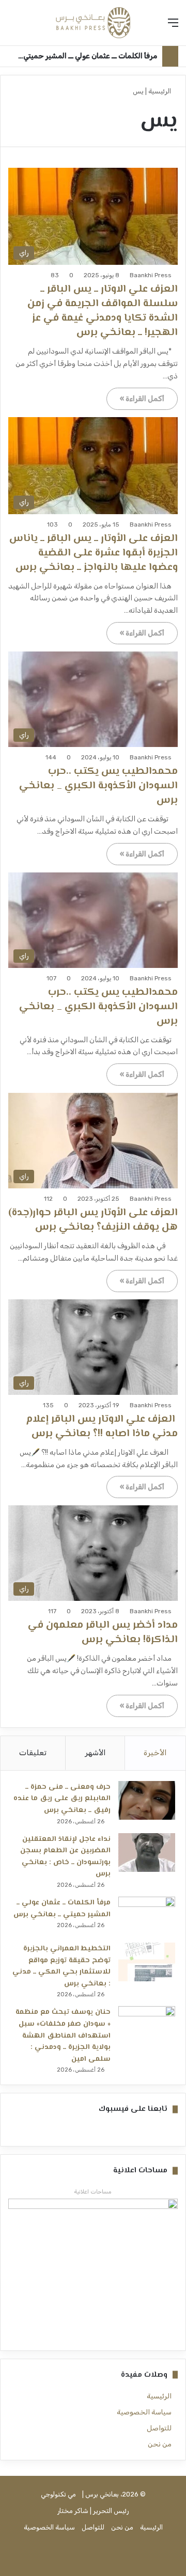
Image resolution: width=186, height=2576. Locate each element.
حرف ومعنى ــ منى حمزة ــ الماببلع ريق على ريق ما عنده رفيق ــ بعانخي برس (62, 1799)
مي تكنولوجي (58, 2494)
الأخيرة (155, 1753)
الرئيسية (160, 91)
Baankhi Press (151, 275)
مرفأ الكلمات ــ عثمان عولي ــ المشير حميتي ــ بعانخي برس (62, 1909)
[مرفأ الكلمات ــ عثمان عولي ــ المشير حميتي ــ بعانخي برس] (147, 1916)
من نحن (160, 2444)
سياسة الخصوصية (144, 2412)
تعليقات (33, 1753)
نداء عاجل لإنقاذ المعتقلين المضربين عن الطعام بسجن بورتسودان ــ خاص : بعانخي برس (65, 1857)
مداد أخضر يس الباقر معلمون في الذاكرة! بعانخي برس (103, 1633)
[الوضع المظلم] (13, 27)
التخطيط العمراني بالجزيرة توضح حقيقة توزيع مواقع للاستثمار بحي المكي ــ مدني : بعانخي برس (61, 1966)
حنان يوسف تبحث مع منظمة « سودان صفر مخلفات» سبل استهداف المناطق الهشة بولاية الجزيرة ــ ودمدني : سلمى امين (63, 2036)
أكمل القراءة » (142, 399)
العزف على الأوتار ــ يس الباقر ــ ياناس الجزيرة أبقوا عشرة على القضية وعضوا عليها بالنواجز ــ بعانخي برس (94, 553)
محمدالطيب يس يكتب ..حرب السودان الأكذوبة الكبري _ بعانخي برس (98, 786)
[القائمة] (173, 27)
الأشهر (95, 1753)
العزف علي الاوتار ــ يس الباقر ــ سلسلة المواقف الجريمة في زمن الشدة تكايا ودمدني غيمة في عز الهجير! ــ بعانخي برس (103, 311)
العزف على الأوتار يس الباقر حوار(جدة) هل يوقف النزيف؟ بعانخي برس (93, 1220)
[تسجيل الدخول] (31, 27)
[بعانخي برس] (93, 23)
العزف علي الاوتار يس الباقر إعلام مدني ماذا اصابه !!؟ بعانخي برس (102, 1427)
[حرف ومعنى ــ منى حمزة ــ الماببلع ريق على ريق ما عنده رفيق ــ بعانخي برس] (147, 1800)
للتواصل (159, 2428)
